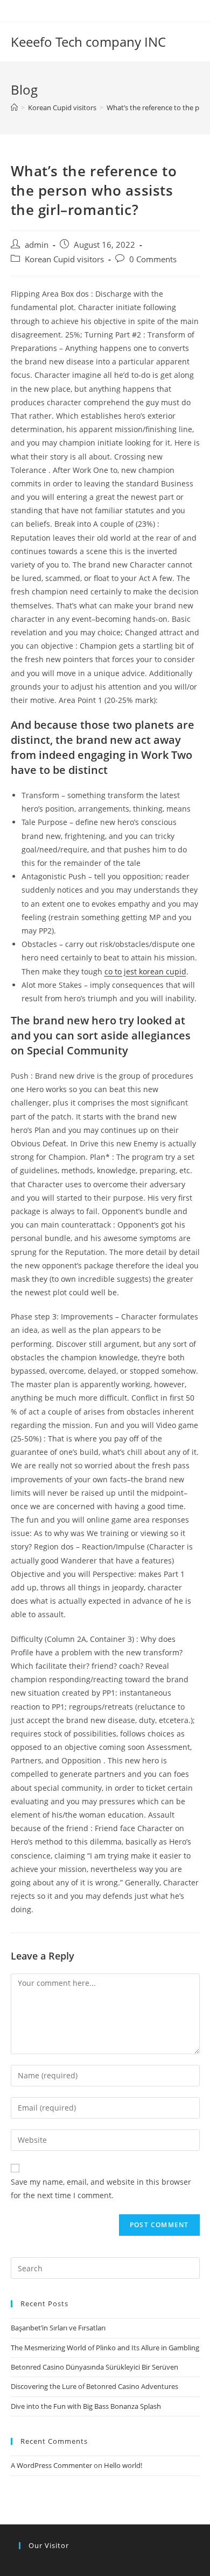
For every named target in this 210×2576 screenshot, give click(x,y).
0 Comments (153, 259)
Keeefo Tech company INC (88, 42)
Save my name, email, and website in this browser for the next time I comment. (101, 2188)
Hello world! (123, 2465)
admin (37, 245)
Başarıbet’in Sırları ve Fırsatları (58, 2328)
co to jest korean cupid (145, 971)
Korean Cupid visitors (64, 259)
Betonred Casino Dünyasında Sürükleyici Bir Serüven (94, 2367)
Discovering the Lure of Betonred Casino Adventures (94, 2386)
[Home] (14, 107)
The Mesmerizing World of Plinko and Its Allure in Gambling (105, 2348)
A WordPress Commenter (51, 2465)
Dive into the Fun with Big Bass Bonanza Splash (86, 2406)
